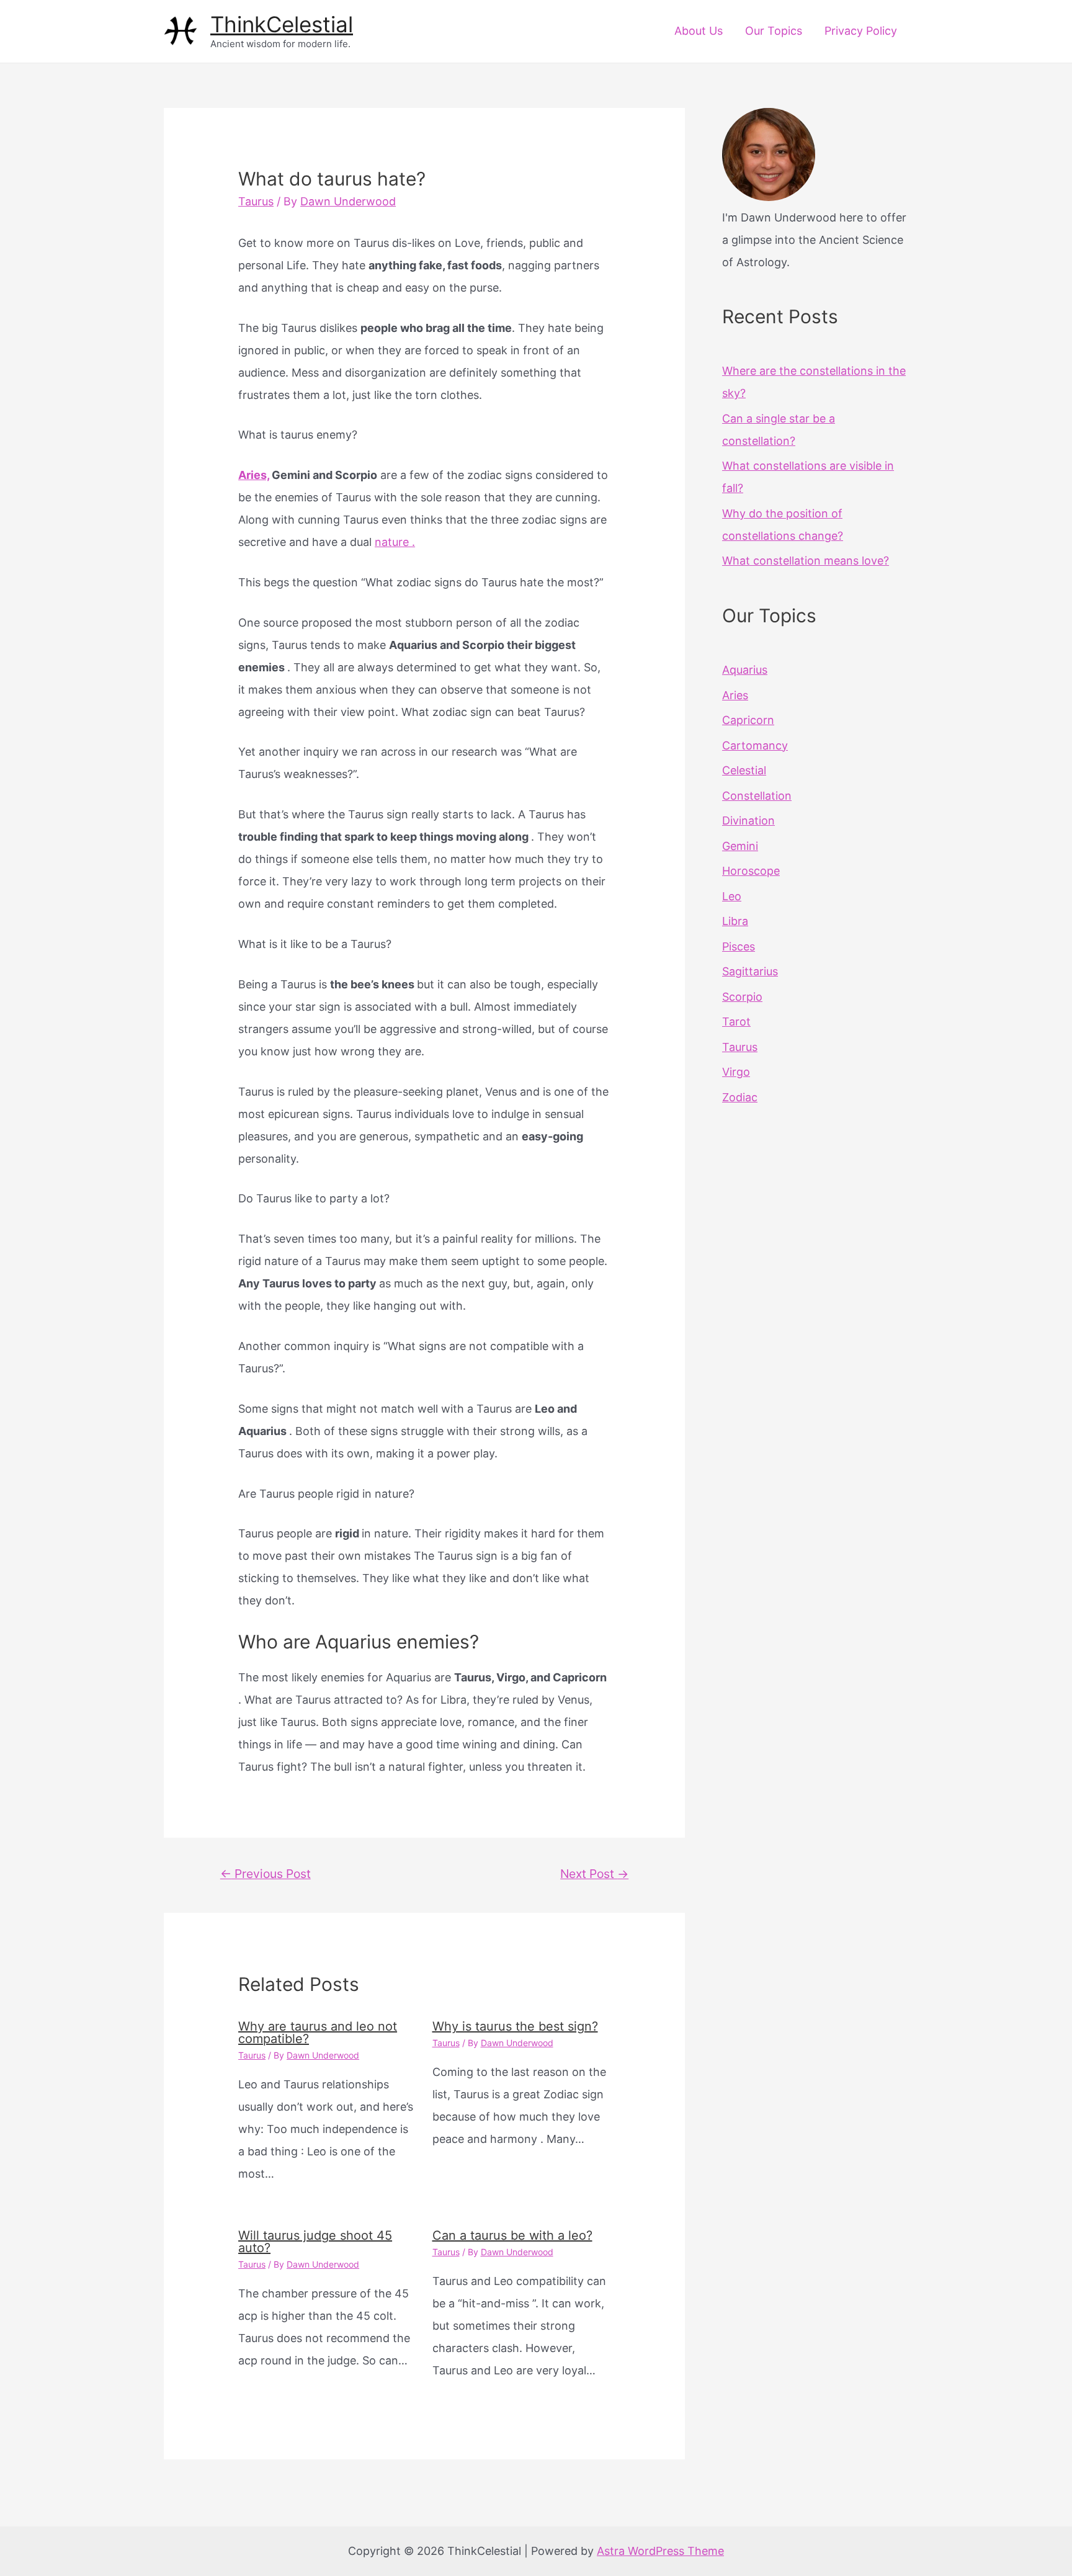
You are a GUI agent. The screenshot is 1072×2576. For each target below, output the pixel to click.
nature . (395, 542)
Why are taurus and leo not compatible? (318, 2033)
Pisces (739, 946)
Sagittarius (750, 971)
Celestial (744, 770)
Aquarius (745, 670)
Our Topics (774, 31)
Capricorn (748, 720)
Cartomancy (755, 745)
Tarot (736, 1022)
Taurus (256, 201)
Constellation (757, 796)
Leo (732, 896)
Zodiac (740, 1097)
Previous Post (266, 1874)
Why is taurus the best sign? (515, 2026)
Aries (735, 695)
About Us (699, 31)
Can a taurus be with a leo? (512, 2235)
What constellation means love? (806, 561)
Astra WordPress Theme (660, 2551)
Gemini (740, 846)
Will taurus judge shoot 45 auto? (315, 2242)
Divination (748, 821)
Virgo (736, 1072)
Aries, (254, 475)
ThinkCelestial (282, 24)
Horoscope (751, 871)
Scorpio (742, 997)
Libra (735, 921)
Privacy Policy (861, 31)
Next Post (594, 1874)
